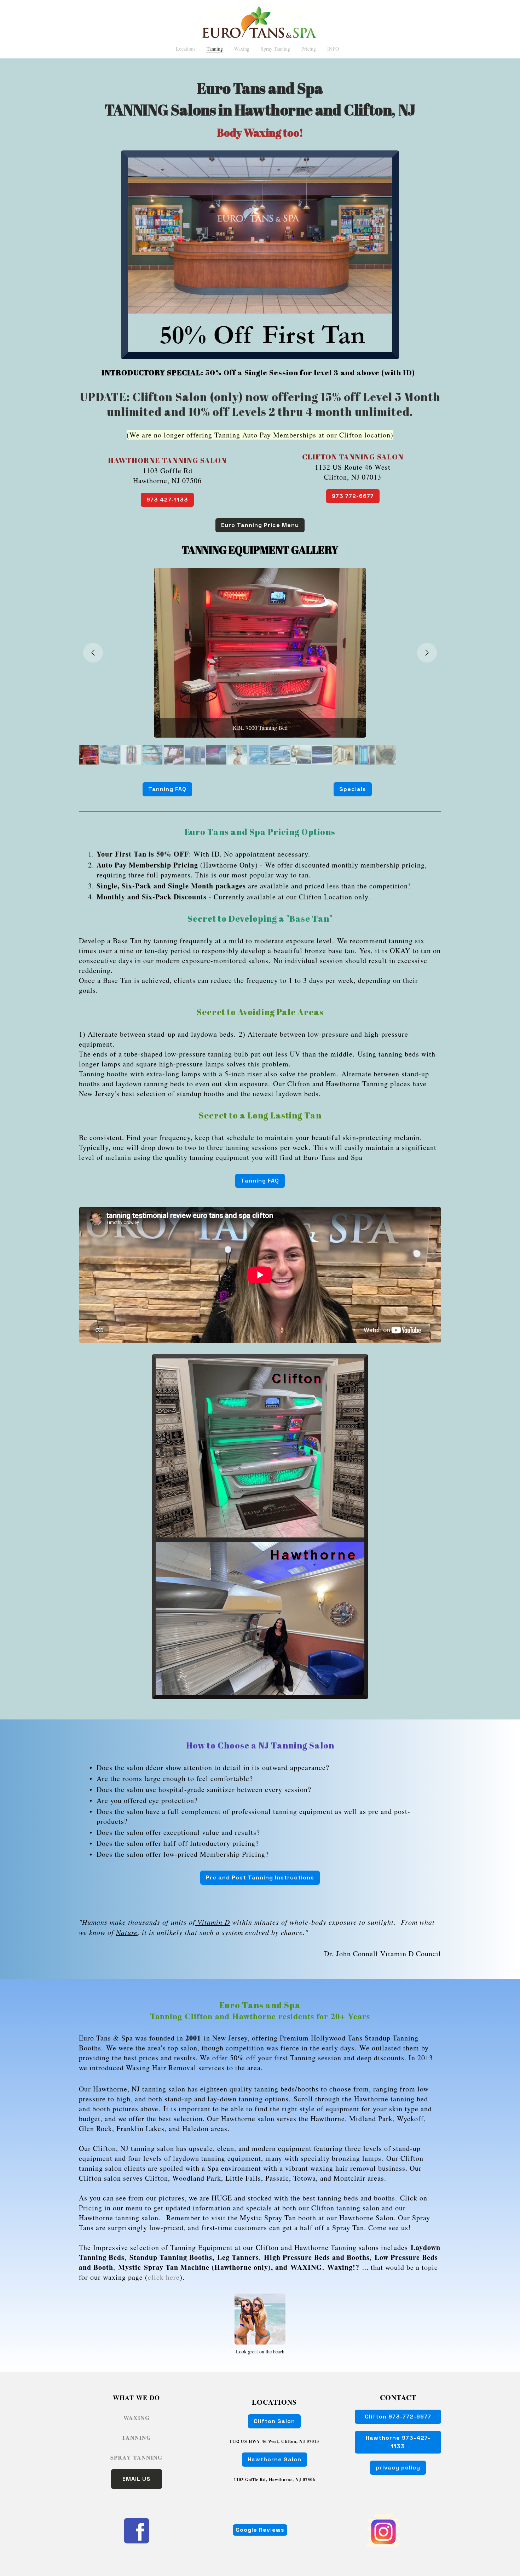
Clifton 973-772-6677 (398, 2417)
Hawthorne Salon (275, 2459)
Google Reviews (260, 2530)
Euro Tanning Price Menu (260, 525)
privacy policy (398, 2468)
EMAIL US (137, 2479)
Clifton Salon (274, 2421)
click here (164, 2277)
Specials (353, 789)
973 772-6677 (353, 496)
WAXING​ (137, 2418)
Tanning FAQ (167, 789)
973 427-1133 (167, 500)
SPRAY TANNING (136, 2457)
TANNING (136, 2437)
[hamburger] (48, 11)
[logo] (260, 22)
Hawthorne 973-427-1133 (398, 2442)
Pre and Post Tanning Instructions (260, 1877)
